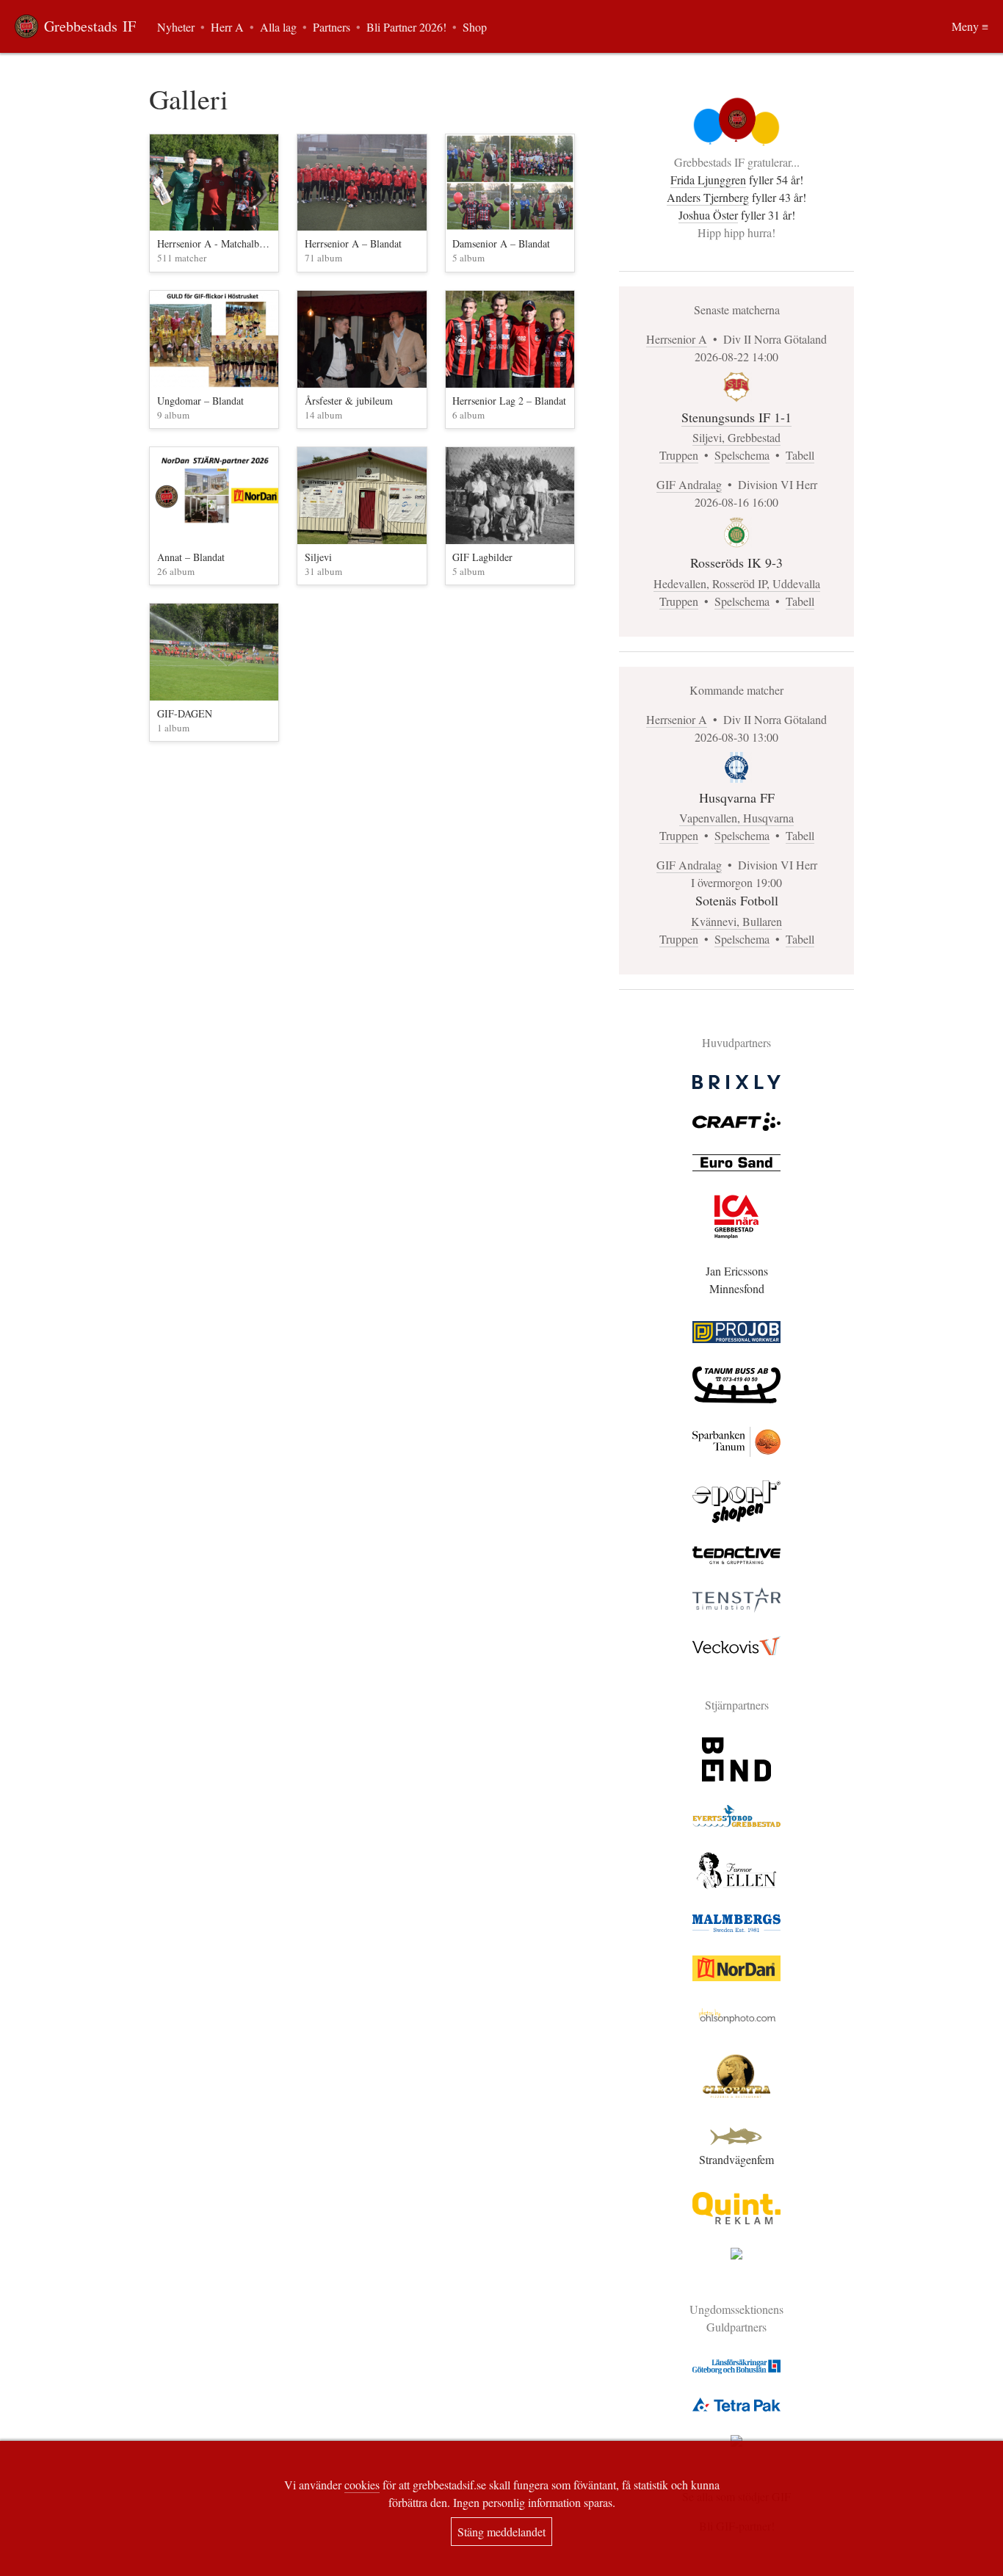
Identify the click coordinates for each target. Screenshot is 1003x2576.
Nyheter (176, 27)
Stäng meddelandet (501, 2532)
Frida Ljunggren (708, 180)
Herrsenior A (677, 339)
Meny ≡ (970, 26)
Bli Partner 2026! (406, 27)
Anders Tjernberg (708, 197)
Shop (475, 27)
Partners (332, 27)
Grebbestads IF (90, 26)
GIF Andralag (689, 484)
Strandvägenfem (736, 2159)
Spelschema (742, 455)
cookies (362, 2485)
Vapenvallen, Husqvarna (736, 818)
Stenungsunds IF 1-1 (736, 417)
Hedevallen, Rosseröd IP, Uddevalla (737, 583)
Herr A (227, 27)
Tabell (800, 455)
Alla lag (278, 27)
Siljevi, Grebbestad (736, 437)
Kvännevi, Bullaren (736, 921)
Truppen (679, 455)
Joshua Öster (708, 215)
